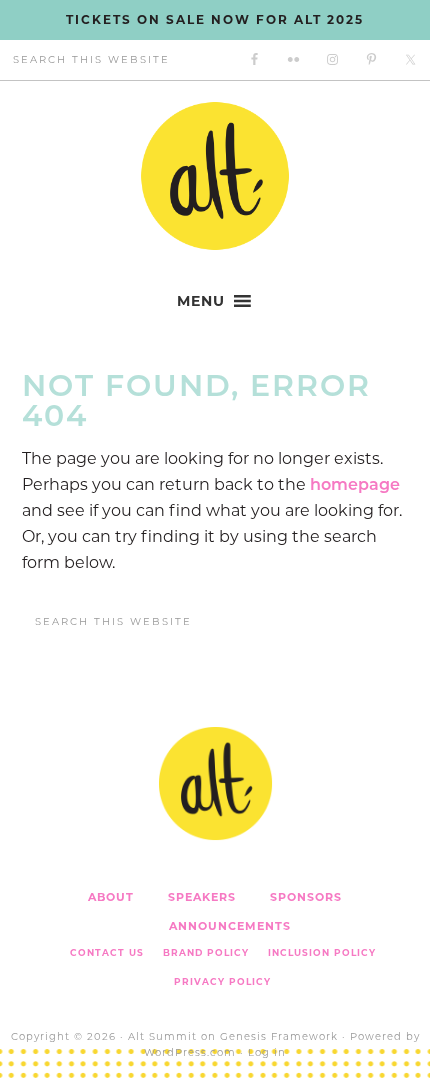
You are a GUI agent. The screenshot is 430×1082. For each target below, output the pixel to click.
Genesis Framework (279, 1036)
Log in (267, 1052)
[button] (201, 301)
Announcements (230, 926)
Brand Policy (206, 952)
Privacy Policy (222, 981)
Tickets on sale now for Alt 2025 (215, 19)
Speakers (202, 897)
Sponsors (306, 897)
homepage (355, 484)
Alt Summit (162, 1036)
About (111, 897)
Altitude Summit (215, 176)
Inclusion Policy (322, 952)
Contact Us (107, 952)
